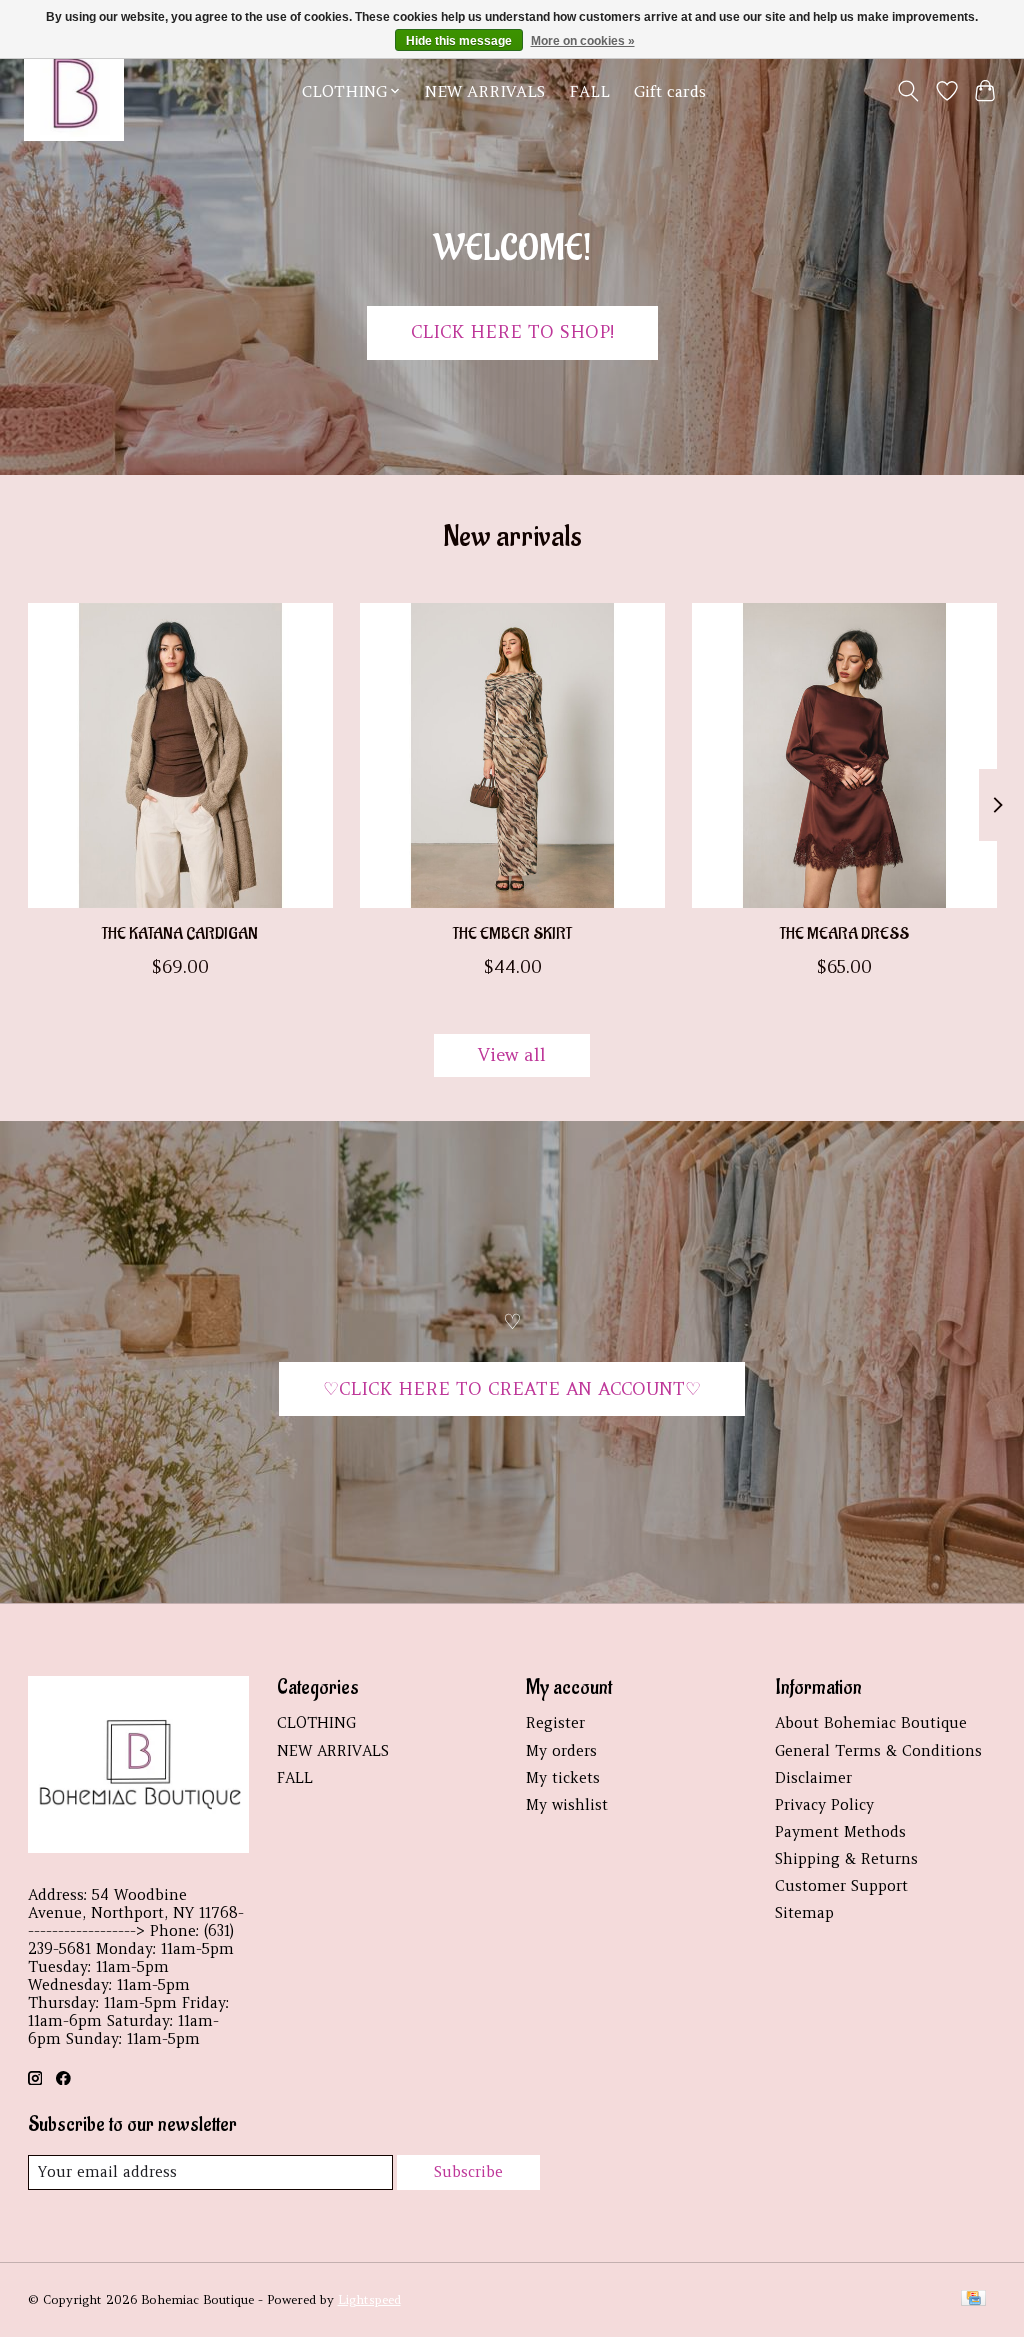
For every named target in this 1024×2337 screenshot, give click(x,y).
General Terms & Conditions (878, 1751)
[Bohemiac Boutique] (74, 91)
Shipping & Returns (846, 1859)
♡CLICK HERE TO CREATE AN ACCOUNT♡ (512, 1389)
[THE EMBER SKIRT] (512, 755)
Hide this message (459, 41)
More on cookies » (583, 41)
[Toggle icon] (907, 91)
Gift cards (670, 91)
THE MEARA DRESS (844, 935)
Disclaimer (813, 1778)
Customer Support (841, 1886)
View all (512, 1055)
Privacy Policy (824, 1805)
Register (555, 1723)
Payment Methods (840, 1832)
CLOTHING (316, 1723)
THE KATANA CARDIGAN (180, 935)
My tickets (563, 1778)
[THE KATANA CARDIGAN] (180, 755)
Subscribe (468, 2172)
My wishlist (567, 1805)
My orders (561, 1751)
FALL (589, 91)
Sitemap (804, 1913)
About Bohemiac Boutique (871, 1723)
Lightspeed (369, 2299)
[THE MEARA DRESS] (844, 755)
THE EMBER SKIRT (512, 935)
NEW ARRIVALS (485, 91)
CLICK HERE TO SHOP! (512, 332)
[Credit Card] (973, 2299)
